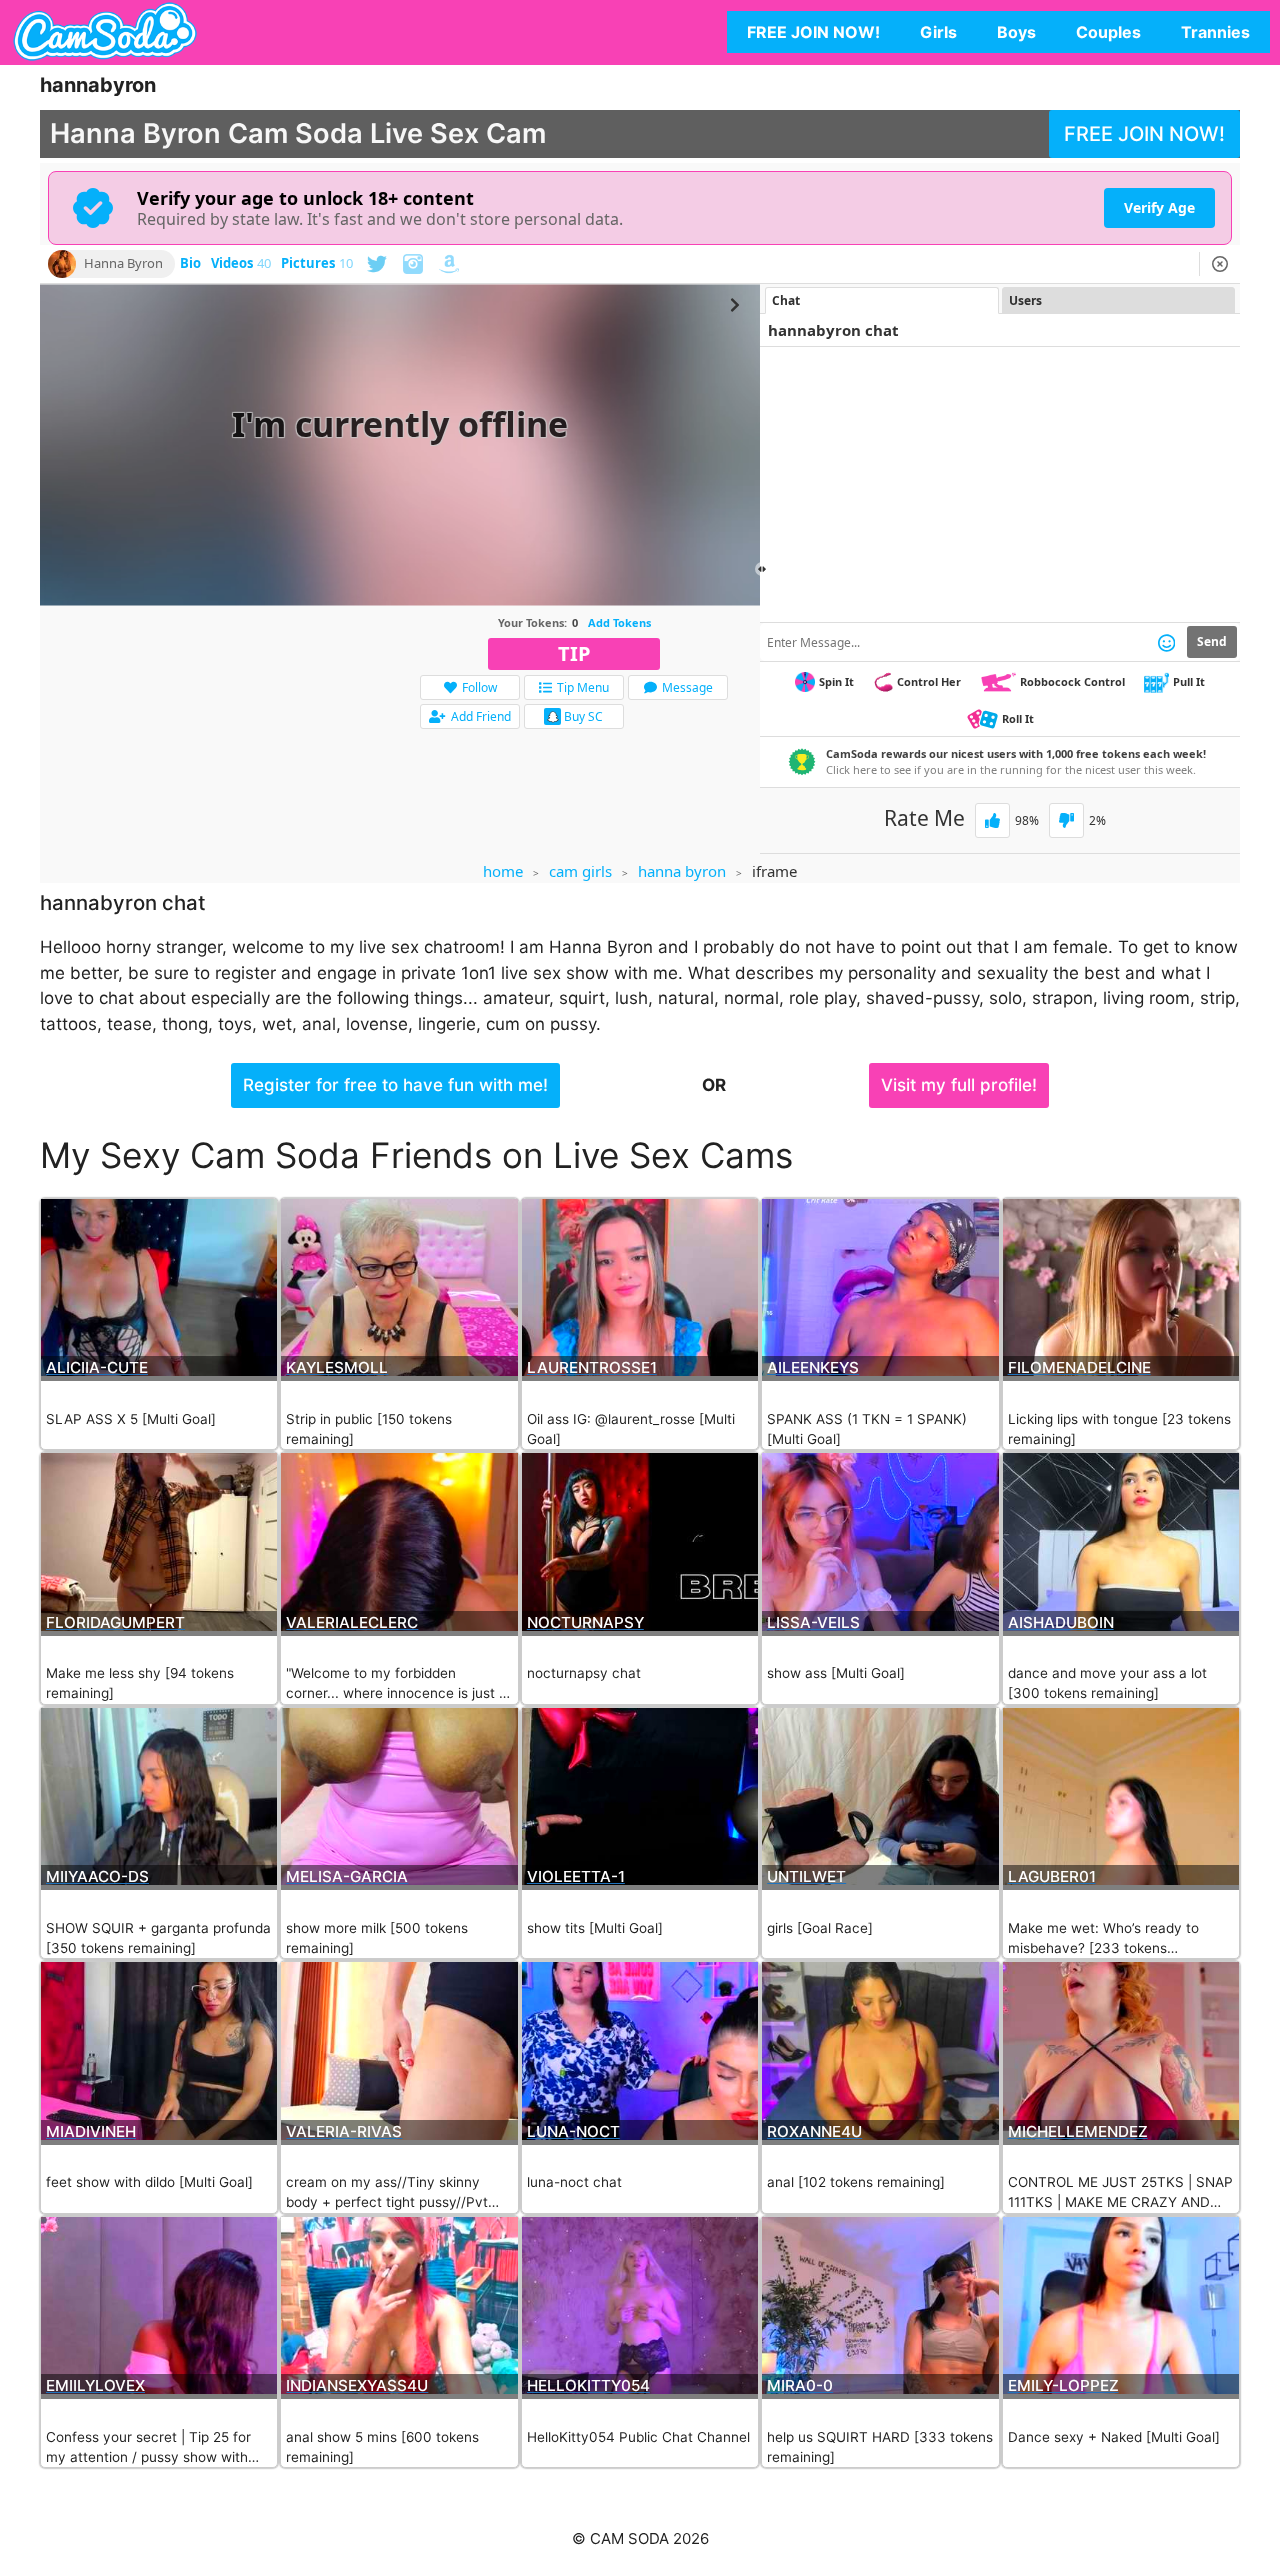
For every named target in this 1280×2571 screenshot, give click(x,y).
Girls (938, 32)
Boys (1016, 32)
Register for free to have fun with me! (395, 1085)
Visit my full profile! (959, 1085)
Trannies (1215, 32)
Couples (1108, 32)
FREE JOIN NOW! (813, 32)
